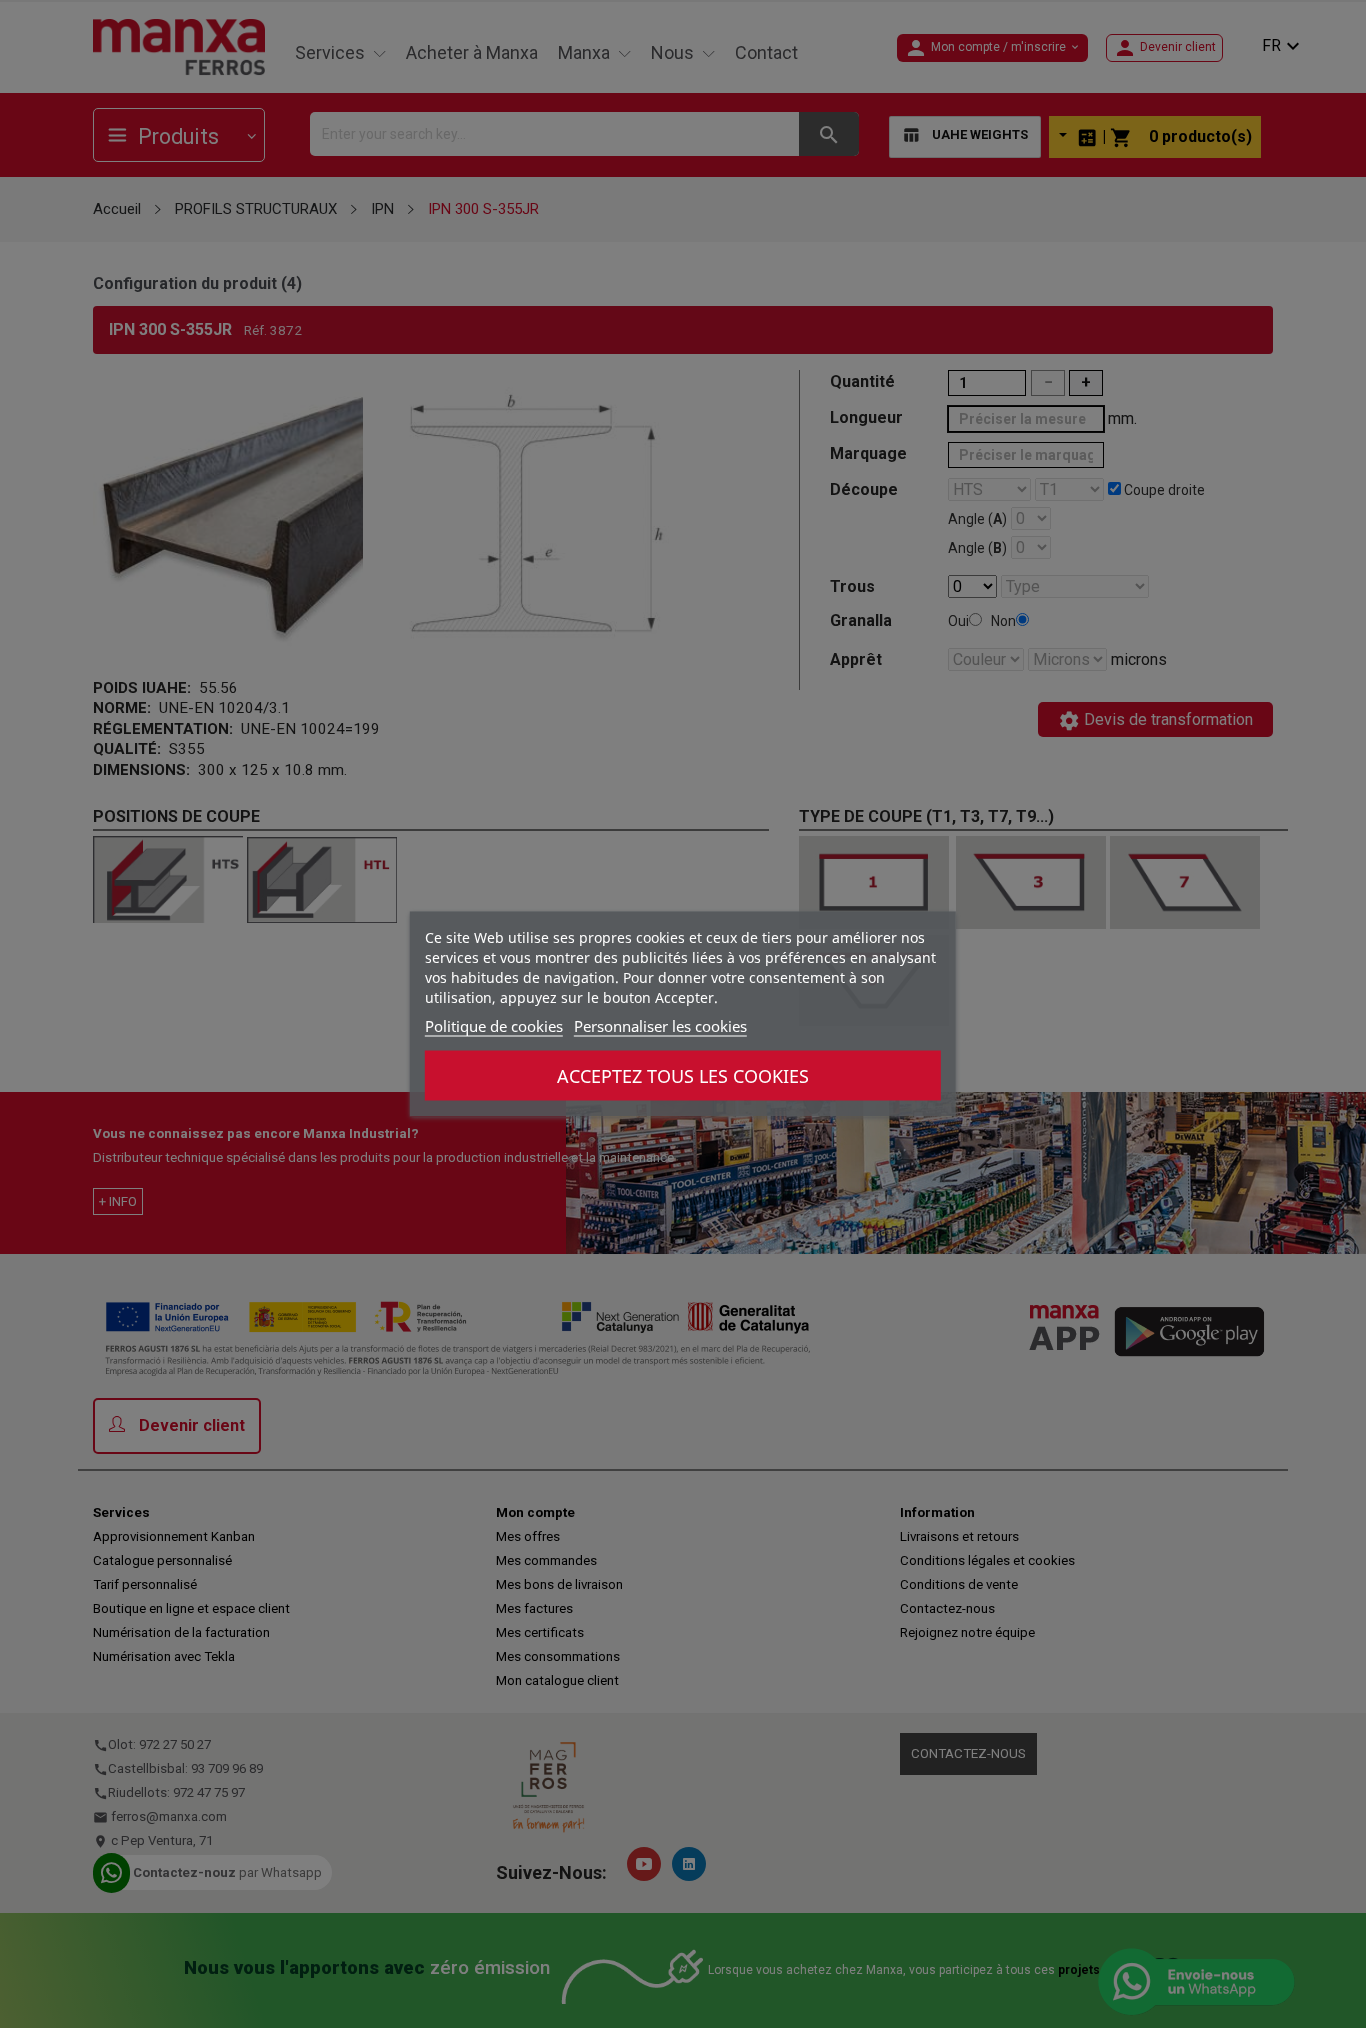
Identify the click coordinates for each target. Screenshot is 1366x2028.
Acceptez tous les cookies (683, 1076)
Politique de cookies (494, 1026)
